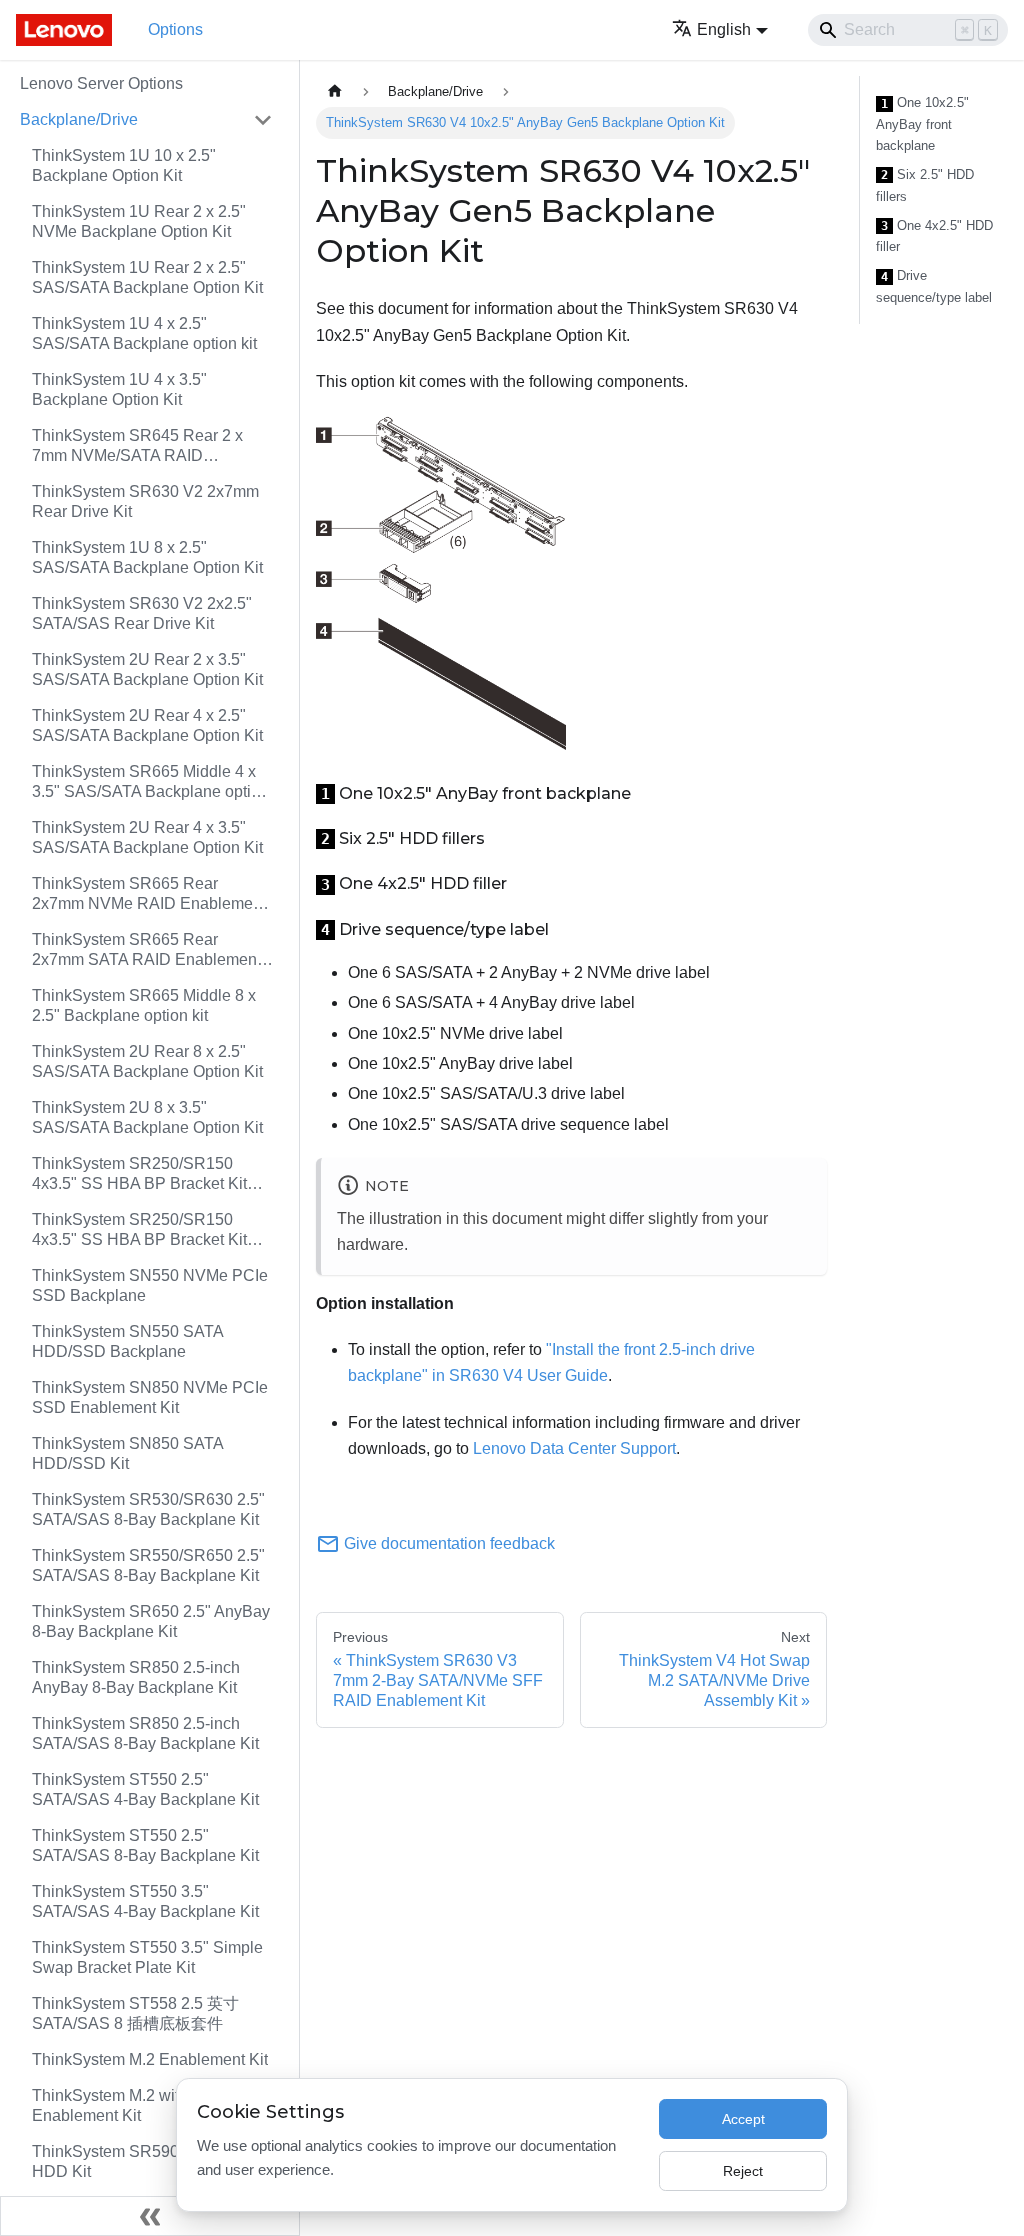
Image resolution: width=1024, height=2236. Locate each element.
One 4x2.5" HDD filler (934, 236)
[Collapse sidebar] (150, 2216)
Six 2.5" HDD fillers (925, 185)
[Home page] (335, 91)
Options (175, 29)
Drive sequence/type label (934, 286)
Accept (743, 2119)
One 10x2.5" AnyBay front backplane (922, 124)
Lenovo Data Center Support (574, 1448)
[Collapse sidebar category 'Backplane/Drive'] (263, 120)
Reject (743, 2171)
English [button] (724, 29)
